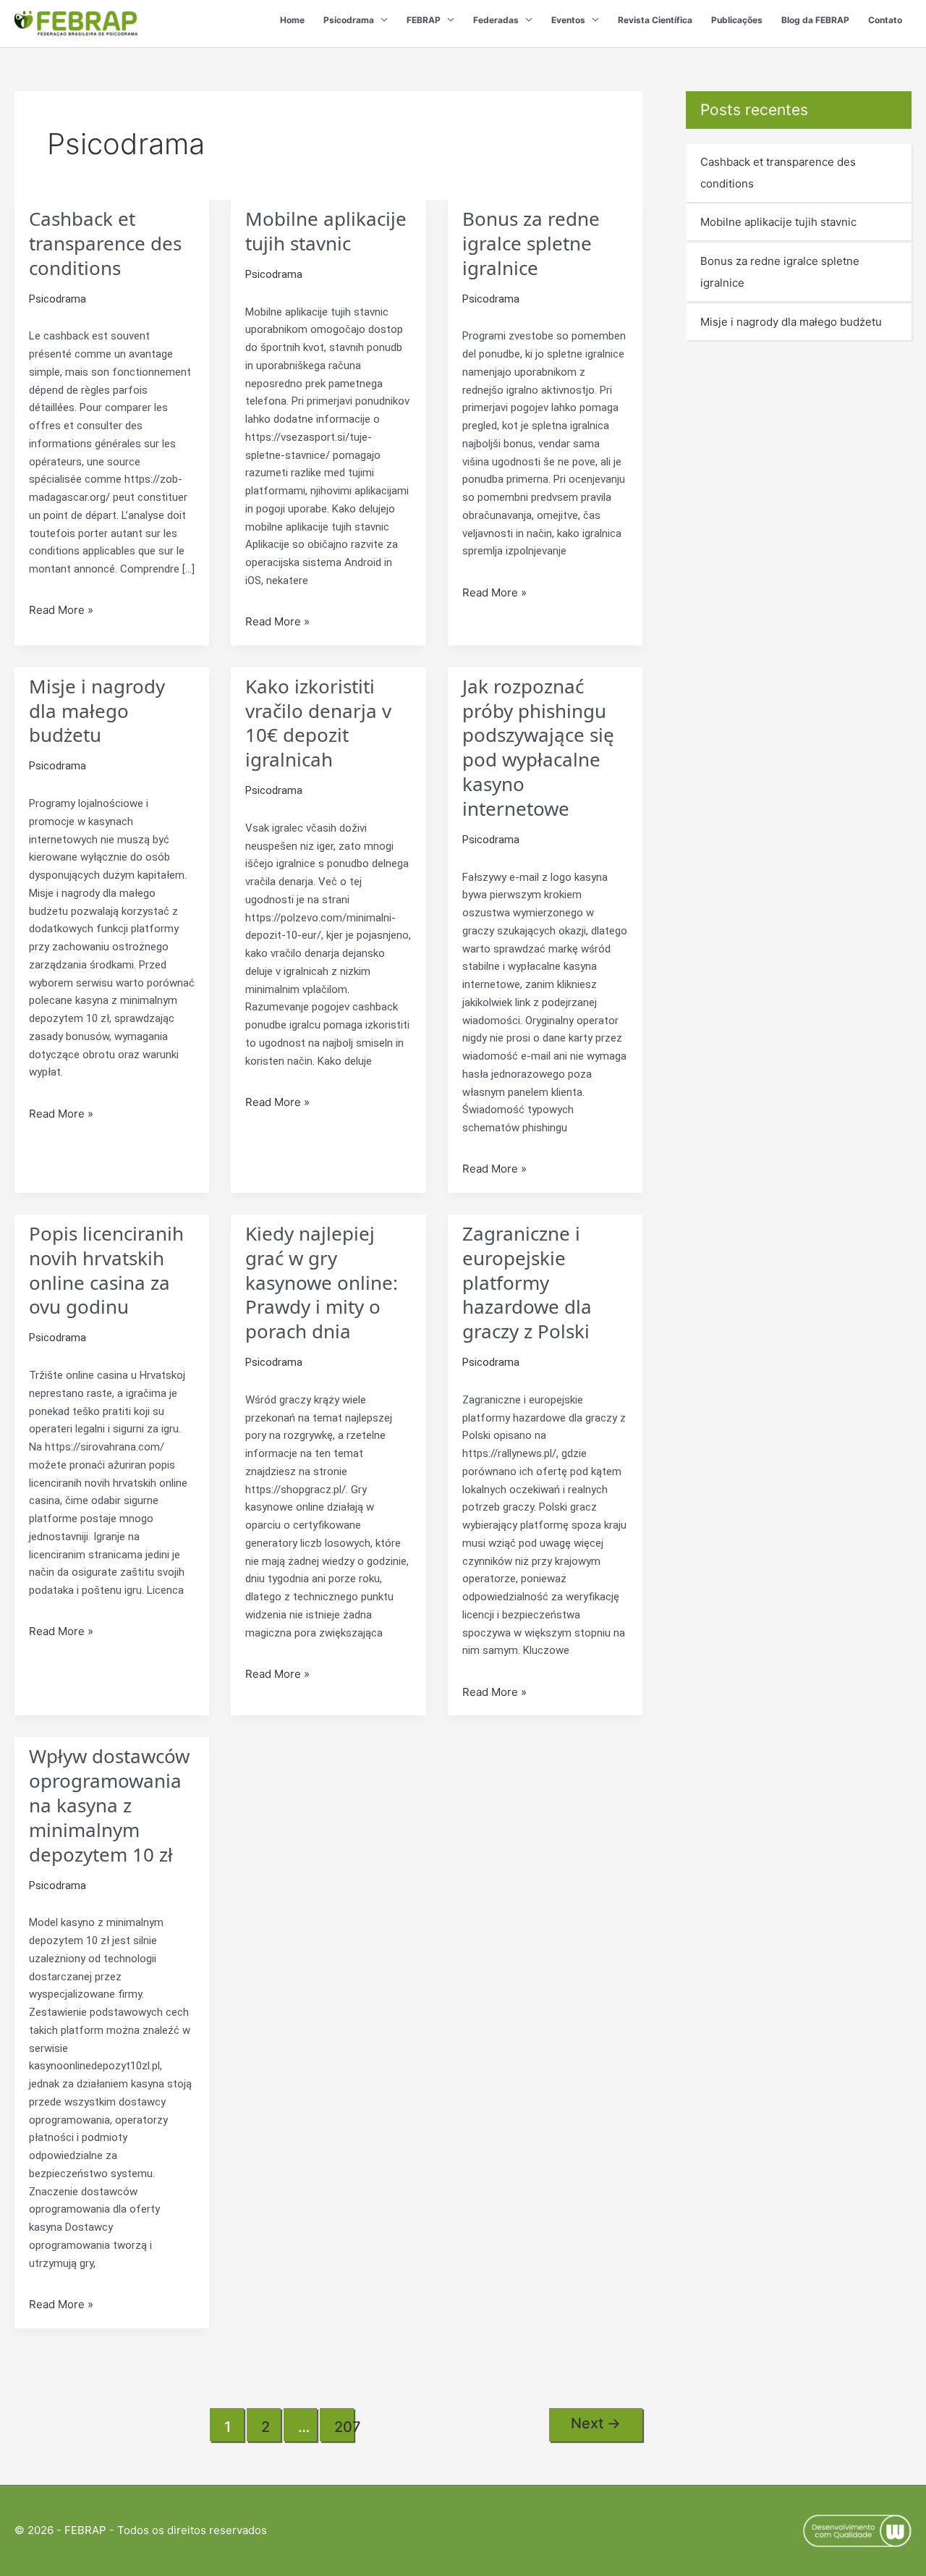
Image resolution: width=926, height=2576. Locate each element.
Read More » (61, 609)
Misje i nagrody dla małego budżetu (97, 711)
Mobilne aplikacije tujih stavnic (326, 231)
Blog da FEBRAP (815, 20)
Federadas (496, 20)
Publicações (737, 20)
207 (344, 2427)
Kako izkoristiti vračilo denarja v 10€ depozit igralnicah (318, 723)
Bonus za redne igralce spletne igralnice (531, 243)
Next (596, 2423)
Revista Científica (655, 20)
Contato (885, 20)
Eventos (568, 20)
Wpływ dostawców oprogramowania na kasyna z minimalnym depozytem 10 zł (109, 1805)
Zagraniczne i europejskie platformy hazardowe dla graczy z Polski (527, 1282)
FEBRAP (424, 20)
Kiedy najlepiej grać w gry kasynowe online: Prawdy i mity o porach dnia (322, 1282)
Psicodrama (349, 20)
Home (292, 20)
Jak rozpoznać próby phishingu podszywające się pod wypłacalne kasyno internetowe (538, 747)
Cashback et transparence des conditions (105, 243)
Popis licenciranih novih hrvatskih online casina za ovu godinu (106, 1270)
